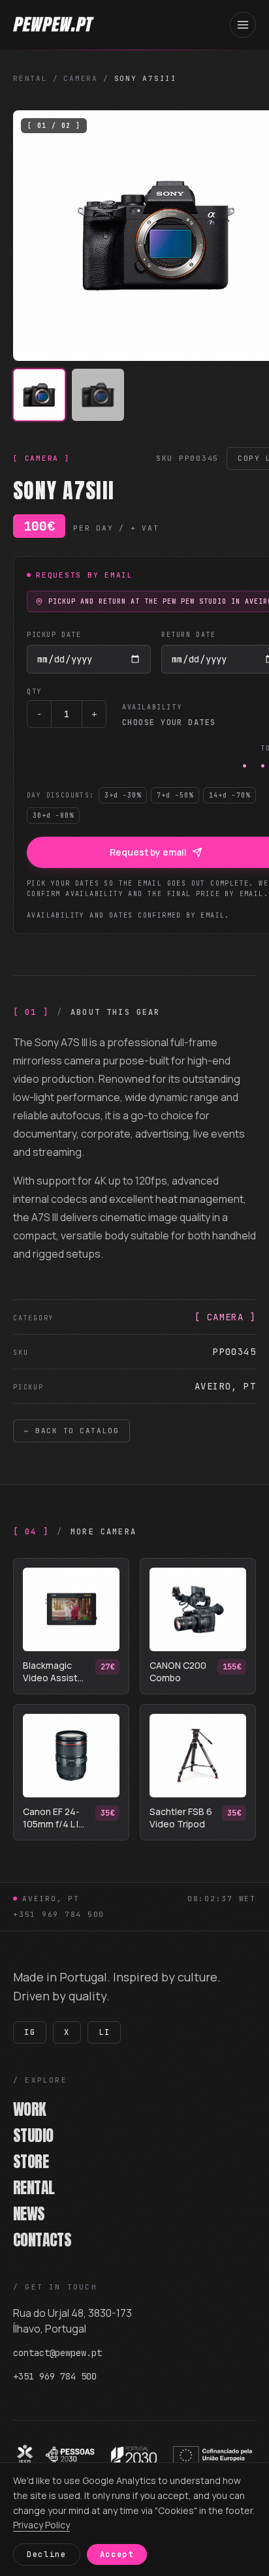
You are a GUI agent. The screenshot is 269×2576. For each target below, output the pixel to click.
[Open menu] (243, 25)
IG (30, 2032)
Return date (189, 635)
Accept (117, 2554)
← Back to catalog (71, 1431)
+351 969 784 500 (59, 1914)
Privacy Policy (41, 2525)
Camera (81, 78)
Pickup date (54, 635)
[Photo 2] (98, 395)
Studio (38, 2135)
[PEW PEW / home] (54, 25)
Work (34, 2109)
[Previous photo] (34, 236)
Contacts (47, 2240)
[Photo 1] (39, 395)
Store (35, 2162)
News (34, 2214)
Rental (30, 78)
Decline (47, 2554)
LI (104, 2032)
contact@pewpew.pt (57, 2353)
